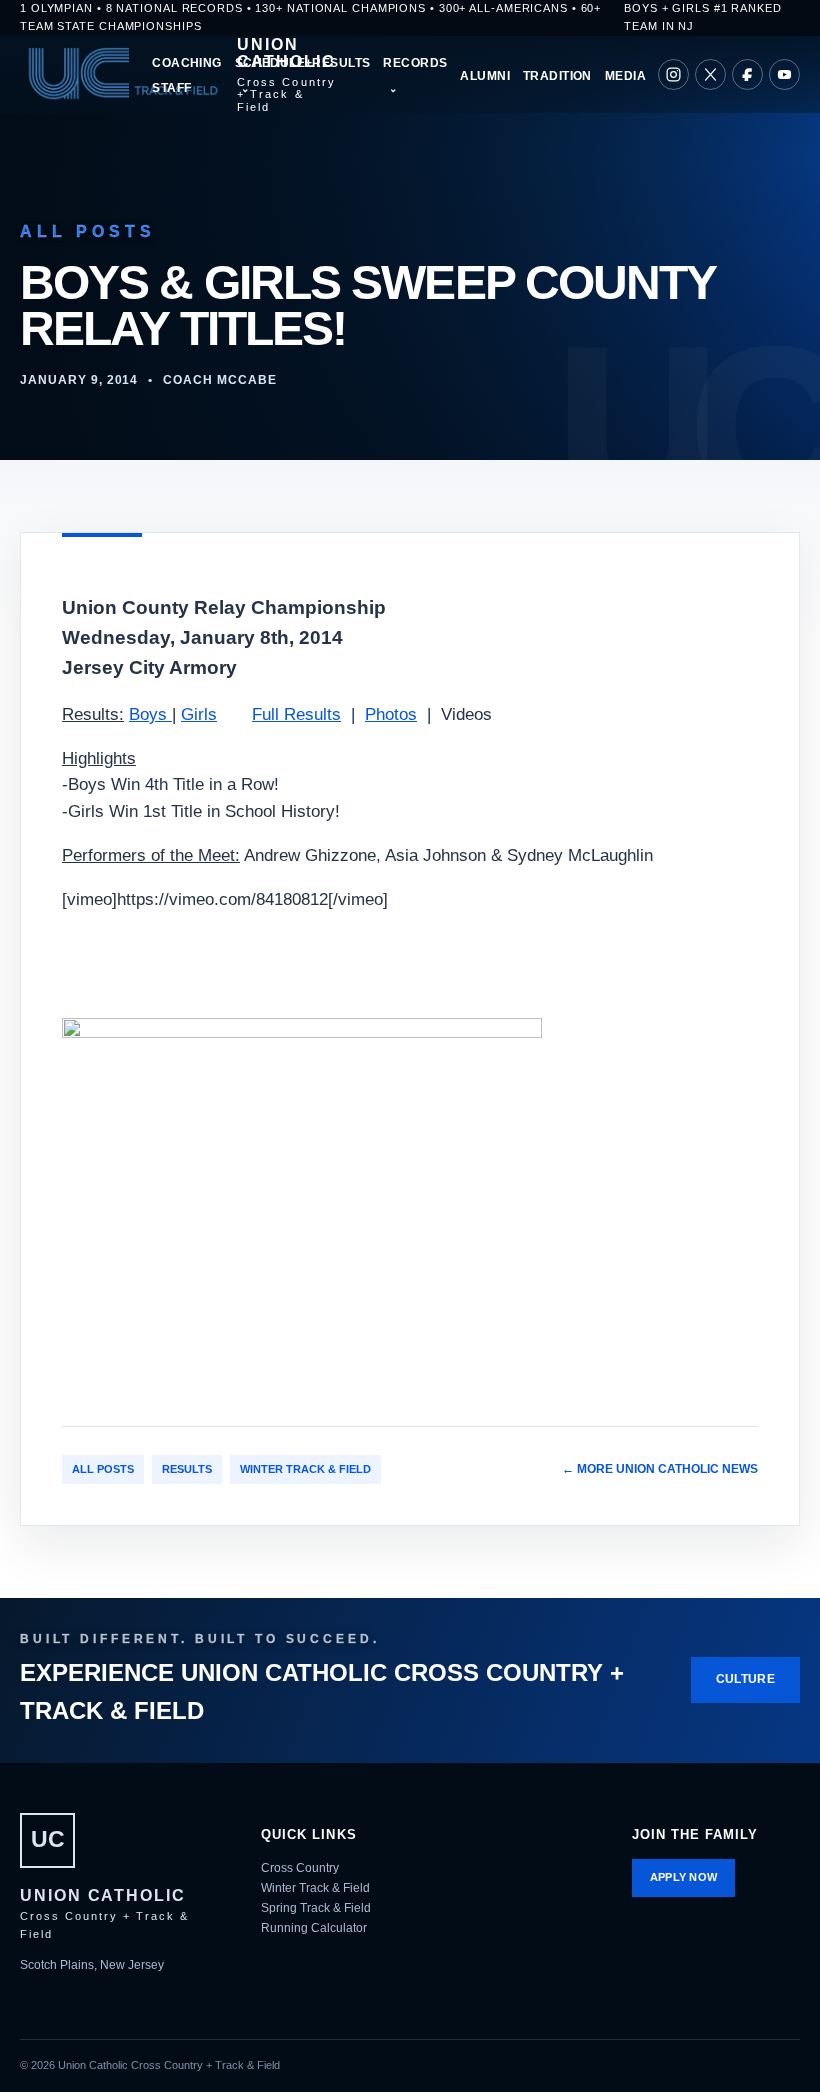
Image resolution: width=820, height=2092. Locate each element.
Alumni (485, 76)
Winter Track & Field (305, 1469)
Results (187, 1469)
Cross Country (300, 1868)
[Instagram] (673, 74)
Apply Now (684, 1877)
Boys (150, 714)
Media (625, 76)
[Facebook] (747, 74)
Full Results (296, 714)
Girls (199, 714)
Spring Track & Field (316, 1908)
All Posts (103, 1469)
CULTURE (745, 1679)
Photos (391, 714)
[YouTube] (784, 74)
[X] (710, 74)
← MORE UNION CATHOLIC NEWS (660, 1469)
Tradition (557, 76)
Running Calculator (314, 1928)
